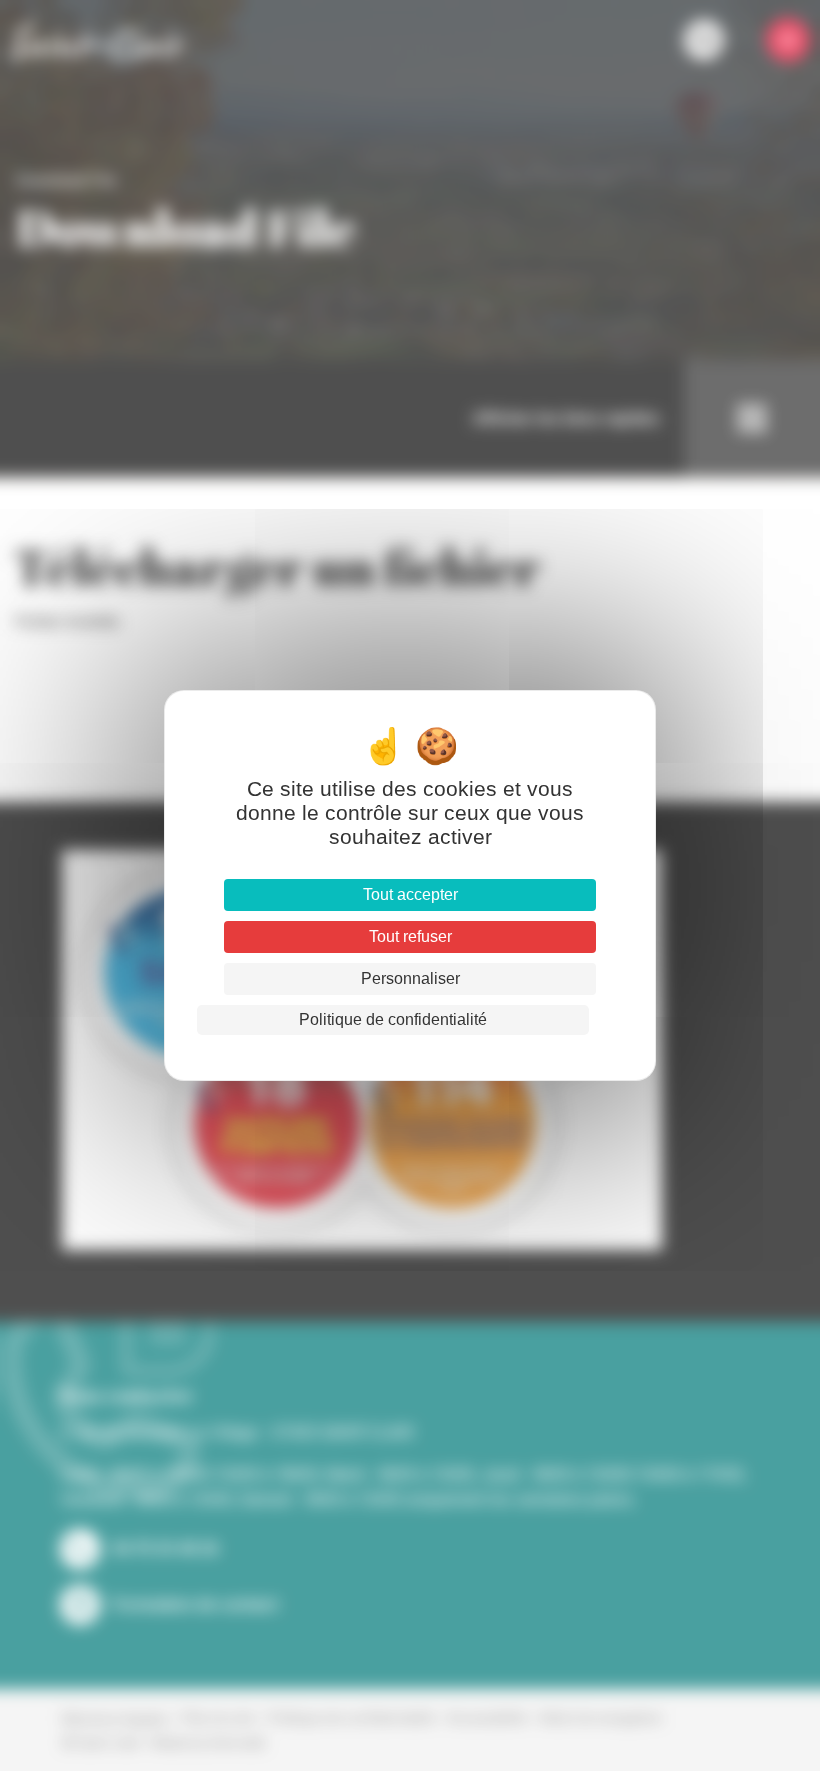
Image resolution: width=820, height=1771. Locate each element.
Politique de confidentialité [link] (393, 1019)
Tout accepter (410, 894)
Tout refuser (410, 936)
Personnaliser (410, 978)
